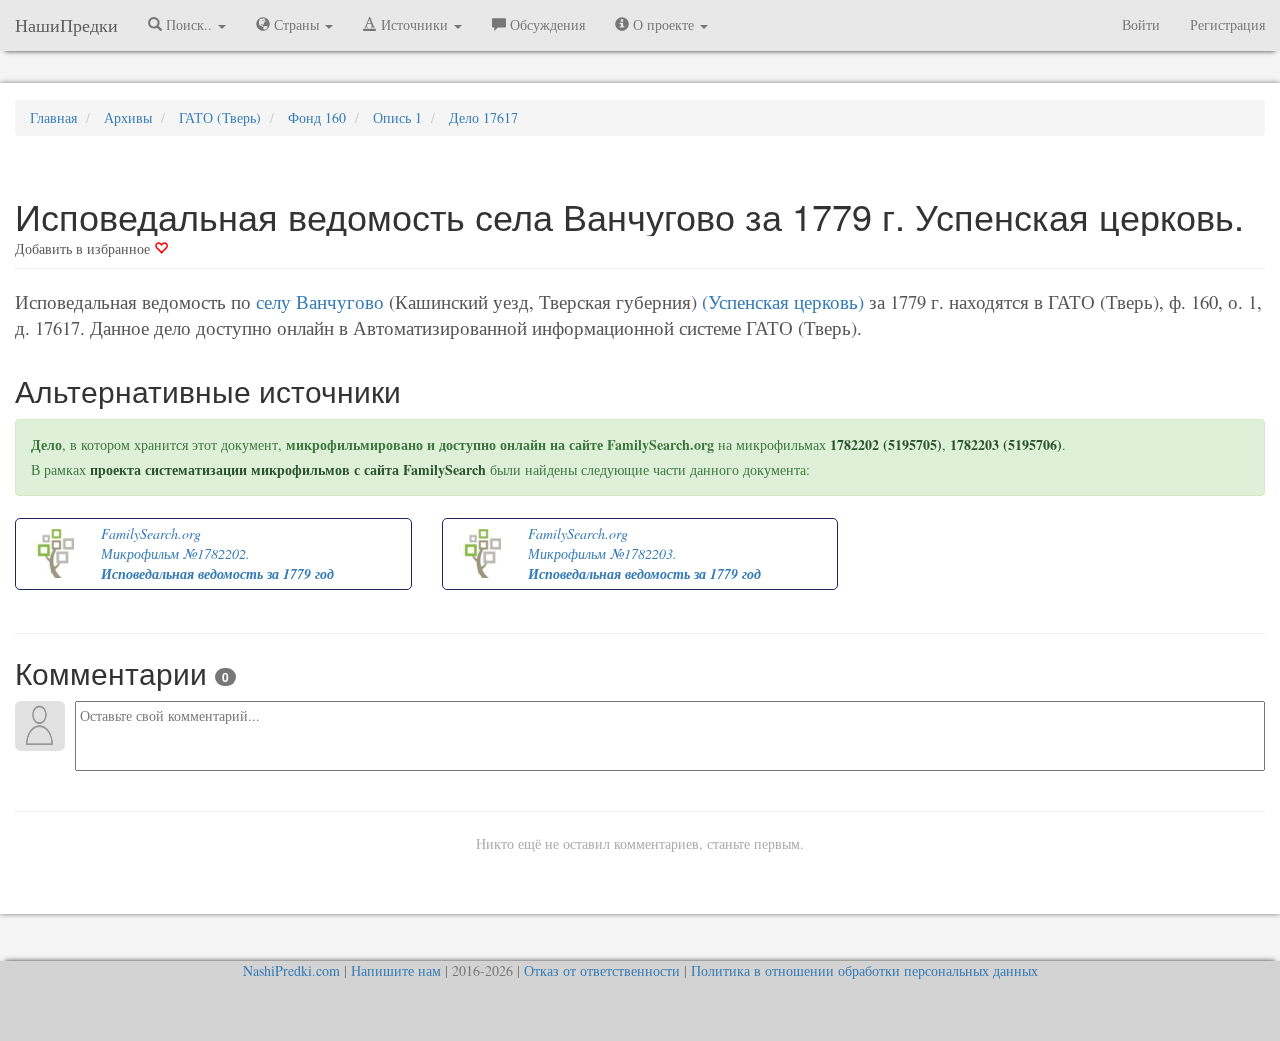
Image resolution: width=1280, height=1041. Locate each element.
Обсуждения (545, 24)
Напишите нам (396, 970)
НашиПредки (66, 25)
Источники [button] (414, 24)
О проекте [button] (663, 24)
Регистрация (1227, 24)
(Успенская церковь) (783, 301)
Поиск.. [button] (189, 24)
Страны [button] (296, 24)
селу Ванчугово (320, 301)
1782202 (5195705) (886, 444)
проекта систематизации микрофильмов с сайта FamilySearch (288, 469)
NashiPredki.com (291, 970)
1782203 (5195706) (1006, 444)
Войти (1141, 24)
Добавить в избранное (84, 248)
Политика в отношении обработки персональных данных (864, 970)
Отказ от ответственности (602, 970)
